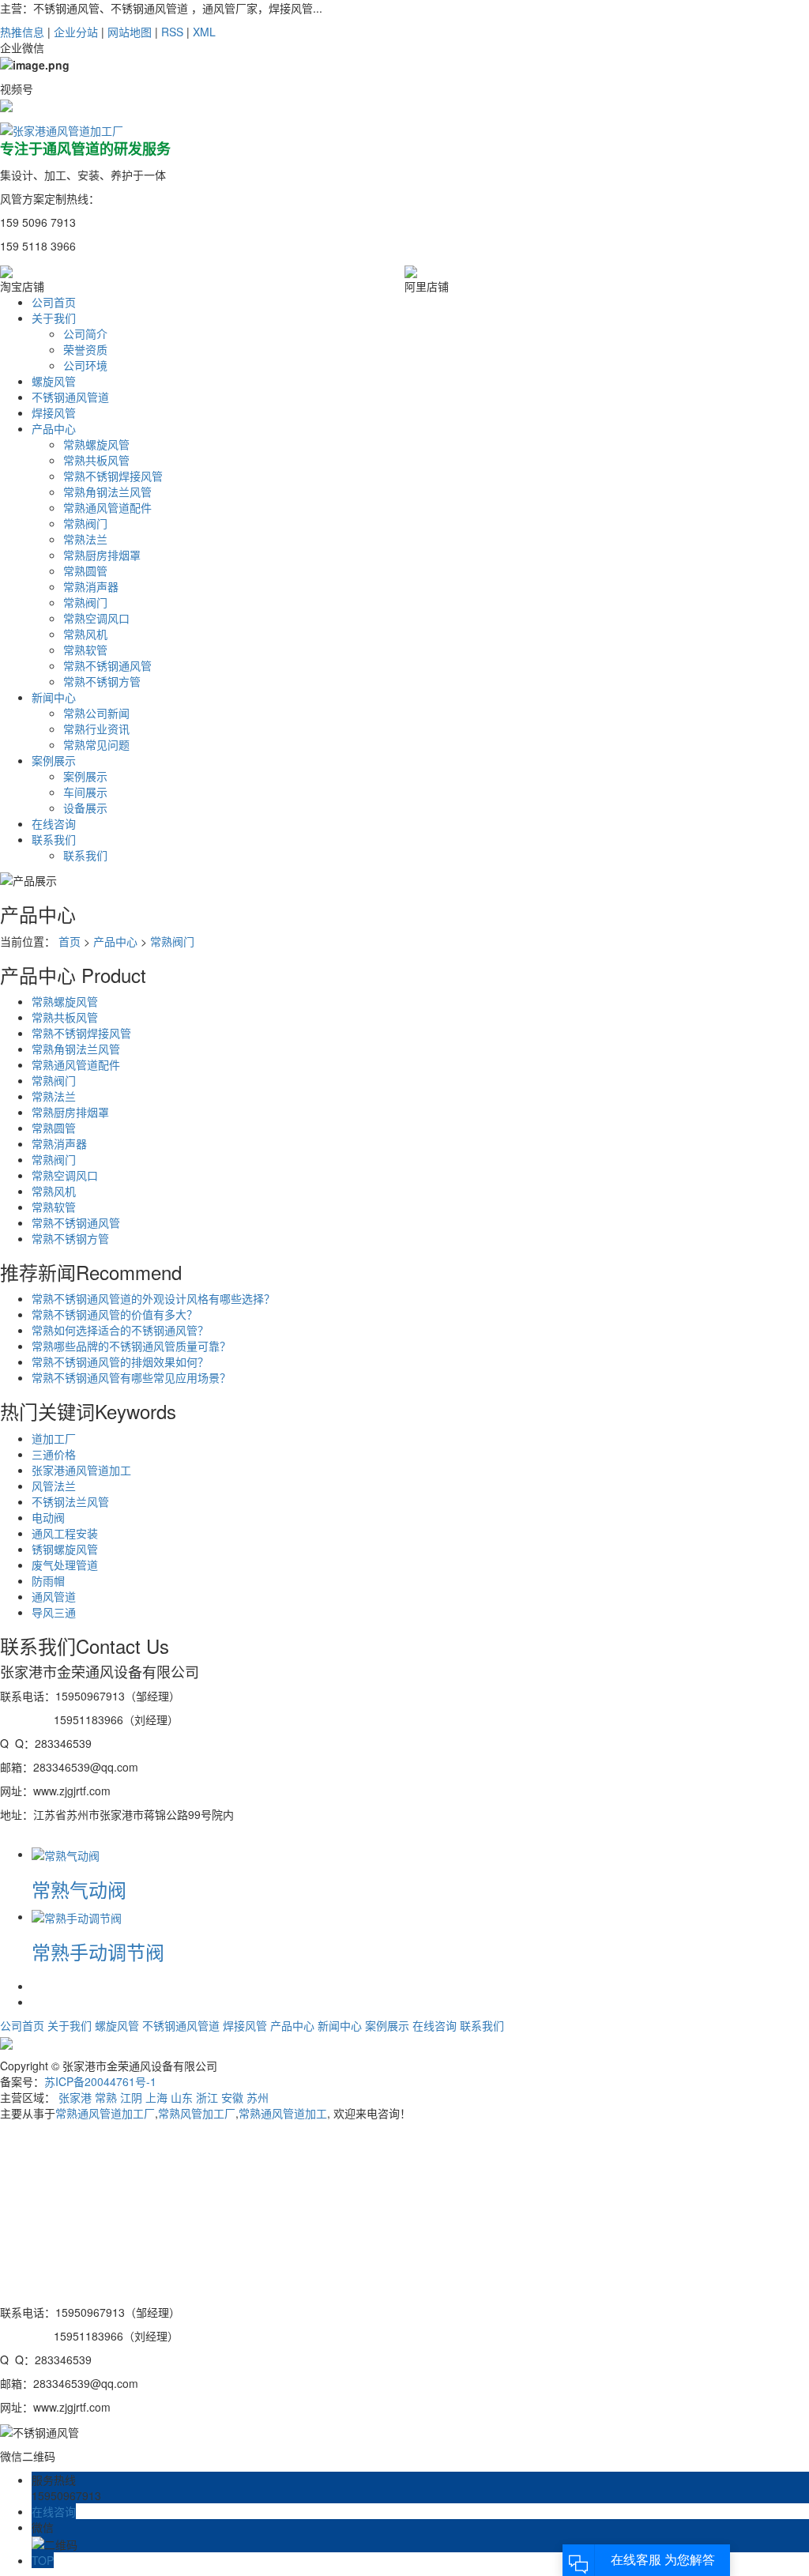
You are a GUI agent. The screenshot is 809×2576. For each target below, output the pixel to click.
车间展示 (85, 792)
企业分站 (76, 32)
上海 (156, 2097)
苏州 (258, 2097)
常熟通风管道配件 (107, 507)
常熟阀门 (85, 523)
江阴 (131, 2097)
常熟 (106, 2097)
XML (204, 32)
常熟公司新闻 (96, 713)
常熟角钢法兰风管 (107, 491)
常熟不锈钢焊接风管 (113, 476)
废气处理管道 (65, 1565)
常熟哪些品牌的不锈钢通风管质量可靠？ (131, 1346)
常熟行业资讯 (96, 729)
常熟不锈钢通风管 (107, 665)
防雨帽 (48, 1580)
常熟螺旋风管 (96, 444)
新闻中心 (340, 2025)
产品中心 (115, 941)
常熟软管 (85, 650)
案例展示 (85, 776)
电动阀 (48, 1517)
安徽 (232, 2097)
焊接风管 (245, 2025)
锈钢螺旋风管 (65, 1549)
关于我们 (70, 2025)
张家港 (75, 2097)
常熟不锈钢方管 (102, 681)
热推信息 (22, 32)
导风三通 (54, 1612)
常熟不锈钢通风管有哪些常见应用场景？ (131, 1377)
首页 (70, 941)
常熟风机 (85, 634)
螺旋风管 (117, 2025)
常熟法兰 (85, 539)
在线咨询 (435, 2025)
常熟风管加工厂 (197, 2113)
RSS (172, 32)
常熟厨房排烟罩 (102, 555)
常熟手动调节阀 (98, 1951)
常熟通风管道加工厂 (105, 2113)
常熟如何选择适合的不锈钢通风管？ (120, 1330)
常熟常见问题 (96, 744)
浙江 (207, 2097)
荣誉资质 (85, 349)
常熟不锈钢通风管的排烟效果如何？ (120, 1361)
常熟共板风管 (96, 460)
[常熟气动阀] (66, 1854)
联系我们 (85, 855)
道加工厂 (54, 1438)
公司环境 (85, 365)
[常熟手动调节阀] (77, 1916)
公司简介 (85, 333)
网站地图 (130, 32)
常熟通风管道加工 (283, 2113)
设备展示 (85, 808)
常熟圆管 (85, 571)
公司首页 (22, 2025)
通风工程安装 (65, 1533)
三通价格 (54, 1454)
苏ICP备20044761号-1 (100, 2081)
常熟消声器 (91, 586)
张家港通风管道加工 (81, 1470)
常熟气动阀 (79, 1889)
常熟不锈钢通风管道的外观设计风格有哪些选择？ (153, 1298)
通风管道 (54, 1596)
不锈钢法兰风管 (70, 1501)
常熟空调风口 (96, 618)
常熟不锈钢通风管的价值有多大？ (115, 1314)
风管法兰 (54, 1486)
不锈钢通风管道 (181, 2025)
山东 (182, 2097)
